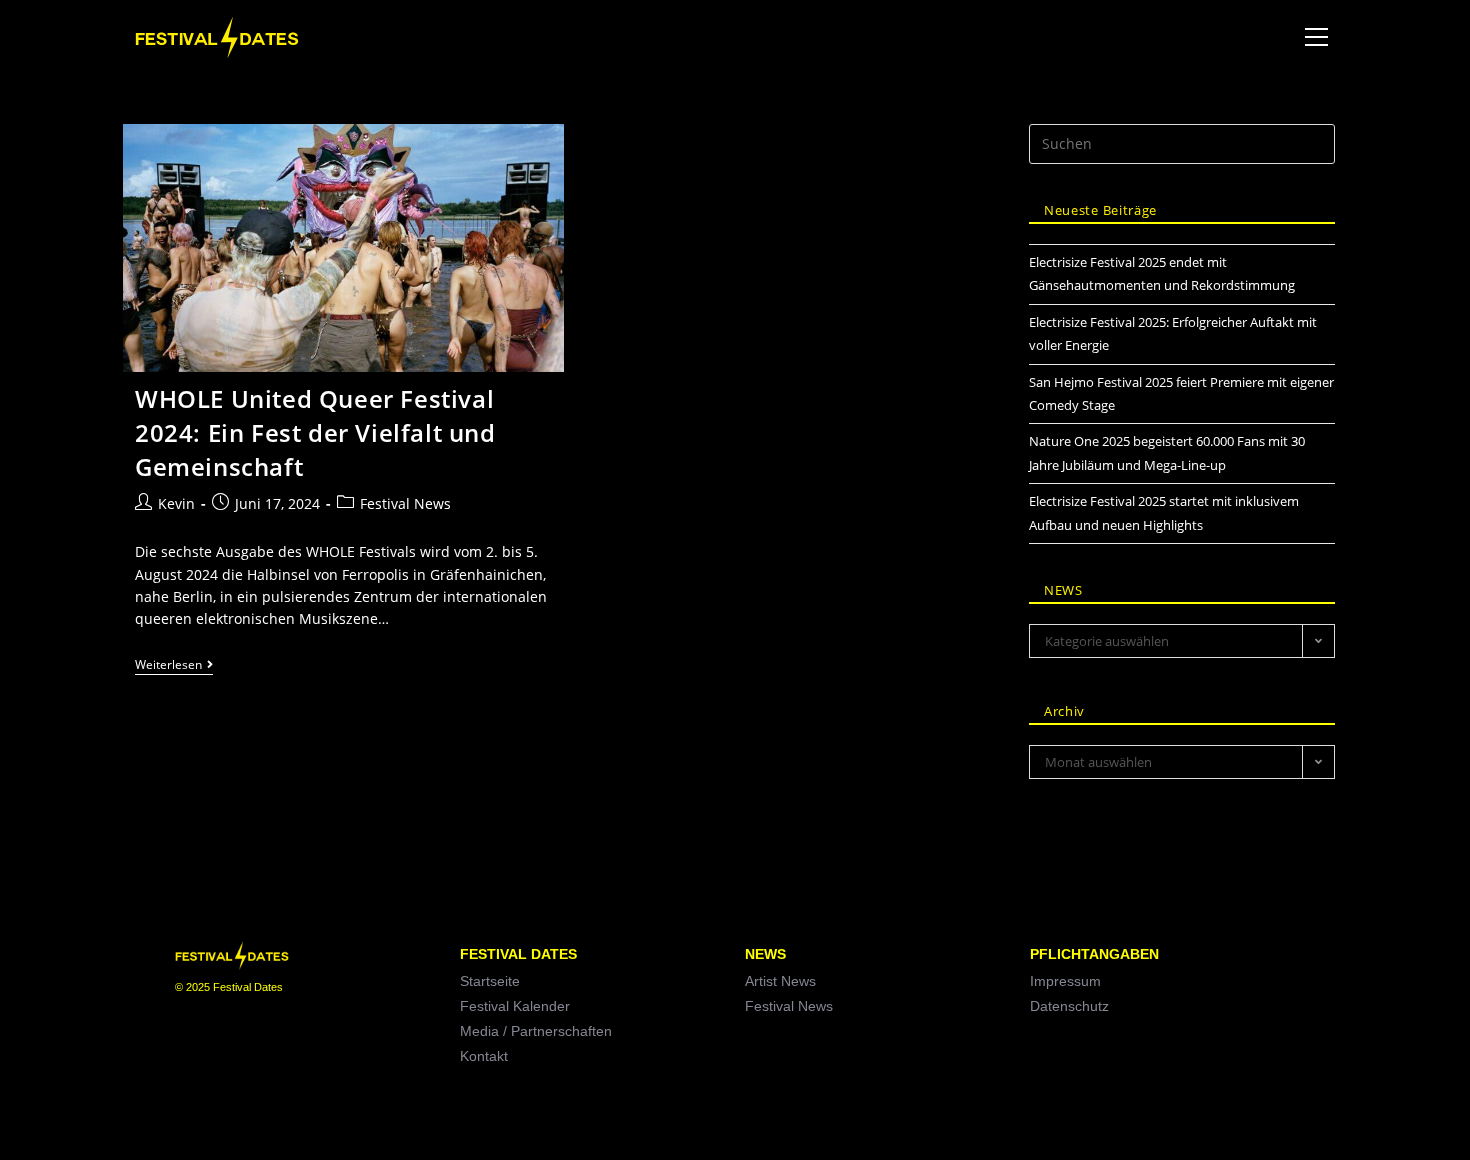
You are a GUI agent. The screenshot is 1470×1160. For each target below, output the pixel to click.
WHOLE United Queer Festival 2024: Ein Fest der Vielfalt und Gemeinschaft (315, 432)
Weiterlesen (174, 665)
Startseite (490, 981)
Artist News (780, 981)
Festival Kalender (515, 1006)
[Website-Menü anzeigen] (1316, 37)
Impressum (1065, 981)
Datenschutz (1069, 1006)
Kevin (176, 503)
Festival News (405, 503)
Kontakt (484, 1056)
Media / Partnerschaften (536, 1031)
